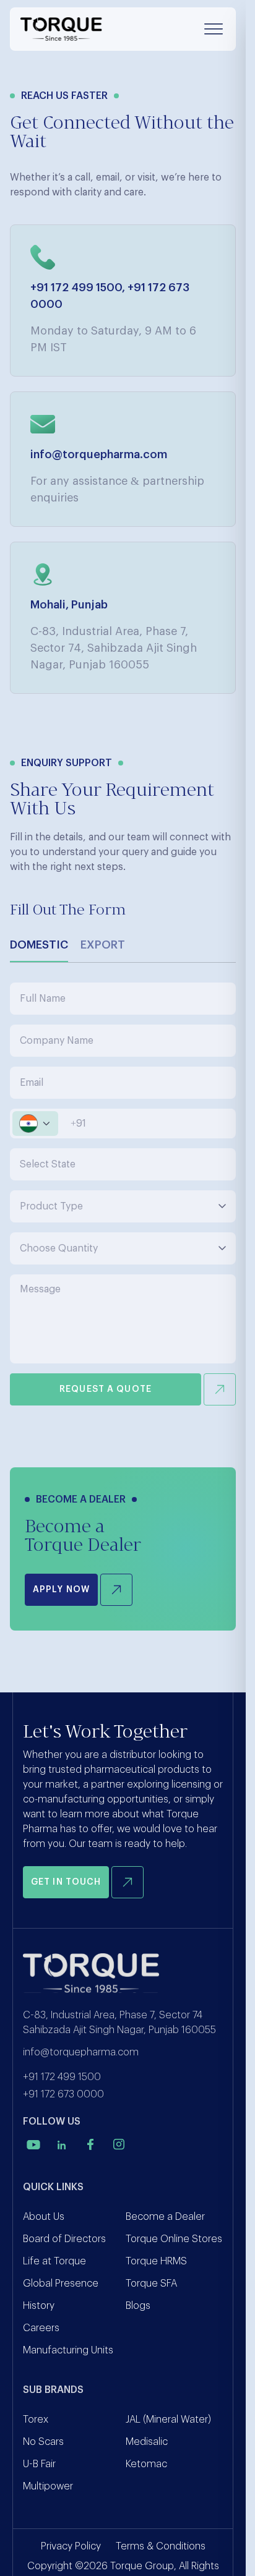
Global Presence (61, 2284)
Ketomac (146, 2464)
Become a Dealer (165, 2217)
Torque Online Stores (174, 2239)
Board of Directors (64, 2239)
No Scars (43, 2442)
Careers (41, 2328)
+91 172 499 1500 (76, 288)
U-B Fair (39, 2464)
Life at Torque (54, 2261)
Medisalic (147, 2442)
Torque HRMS (156, 2261)
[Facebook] (90, 2144)
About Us (44, 2217)
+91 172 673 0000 (63, 2094)
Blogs (138, 2306)
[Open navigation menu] (214, 29)
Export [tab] (103, 945)
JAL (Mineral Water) (168, 2420)
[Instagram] (119, 2144)
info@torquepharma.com (99, 454)
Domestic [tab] (39, 945)
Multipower (48, 2486)
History (39, 2306)
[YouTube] (33, 2144)
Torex (36, 2420)
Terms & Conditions (161, 2546)
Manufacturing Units (68, 2350)
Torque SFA (151, 2284)
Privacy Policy (71, 2546)
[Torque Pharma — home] (61, 29)
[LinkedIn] (62, 2144)
